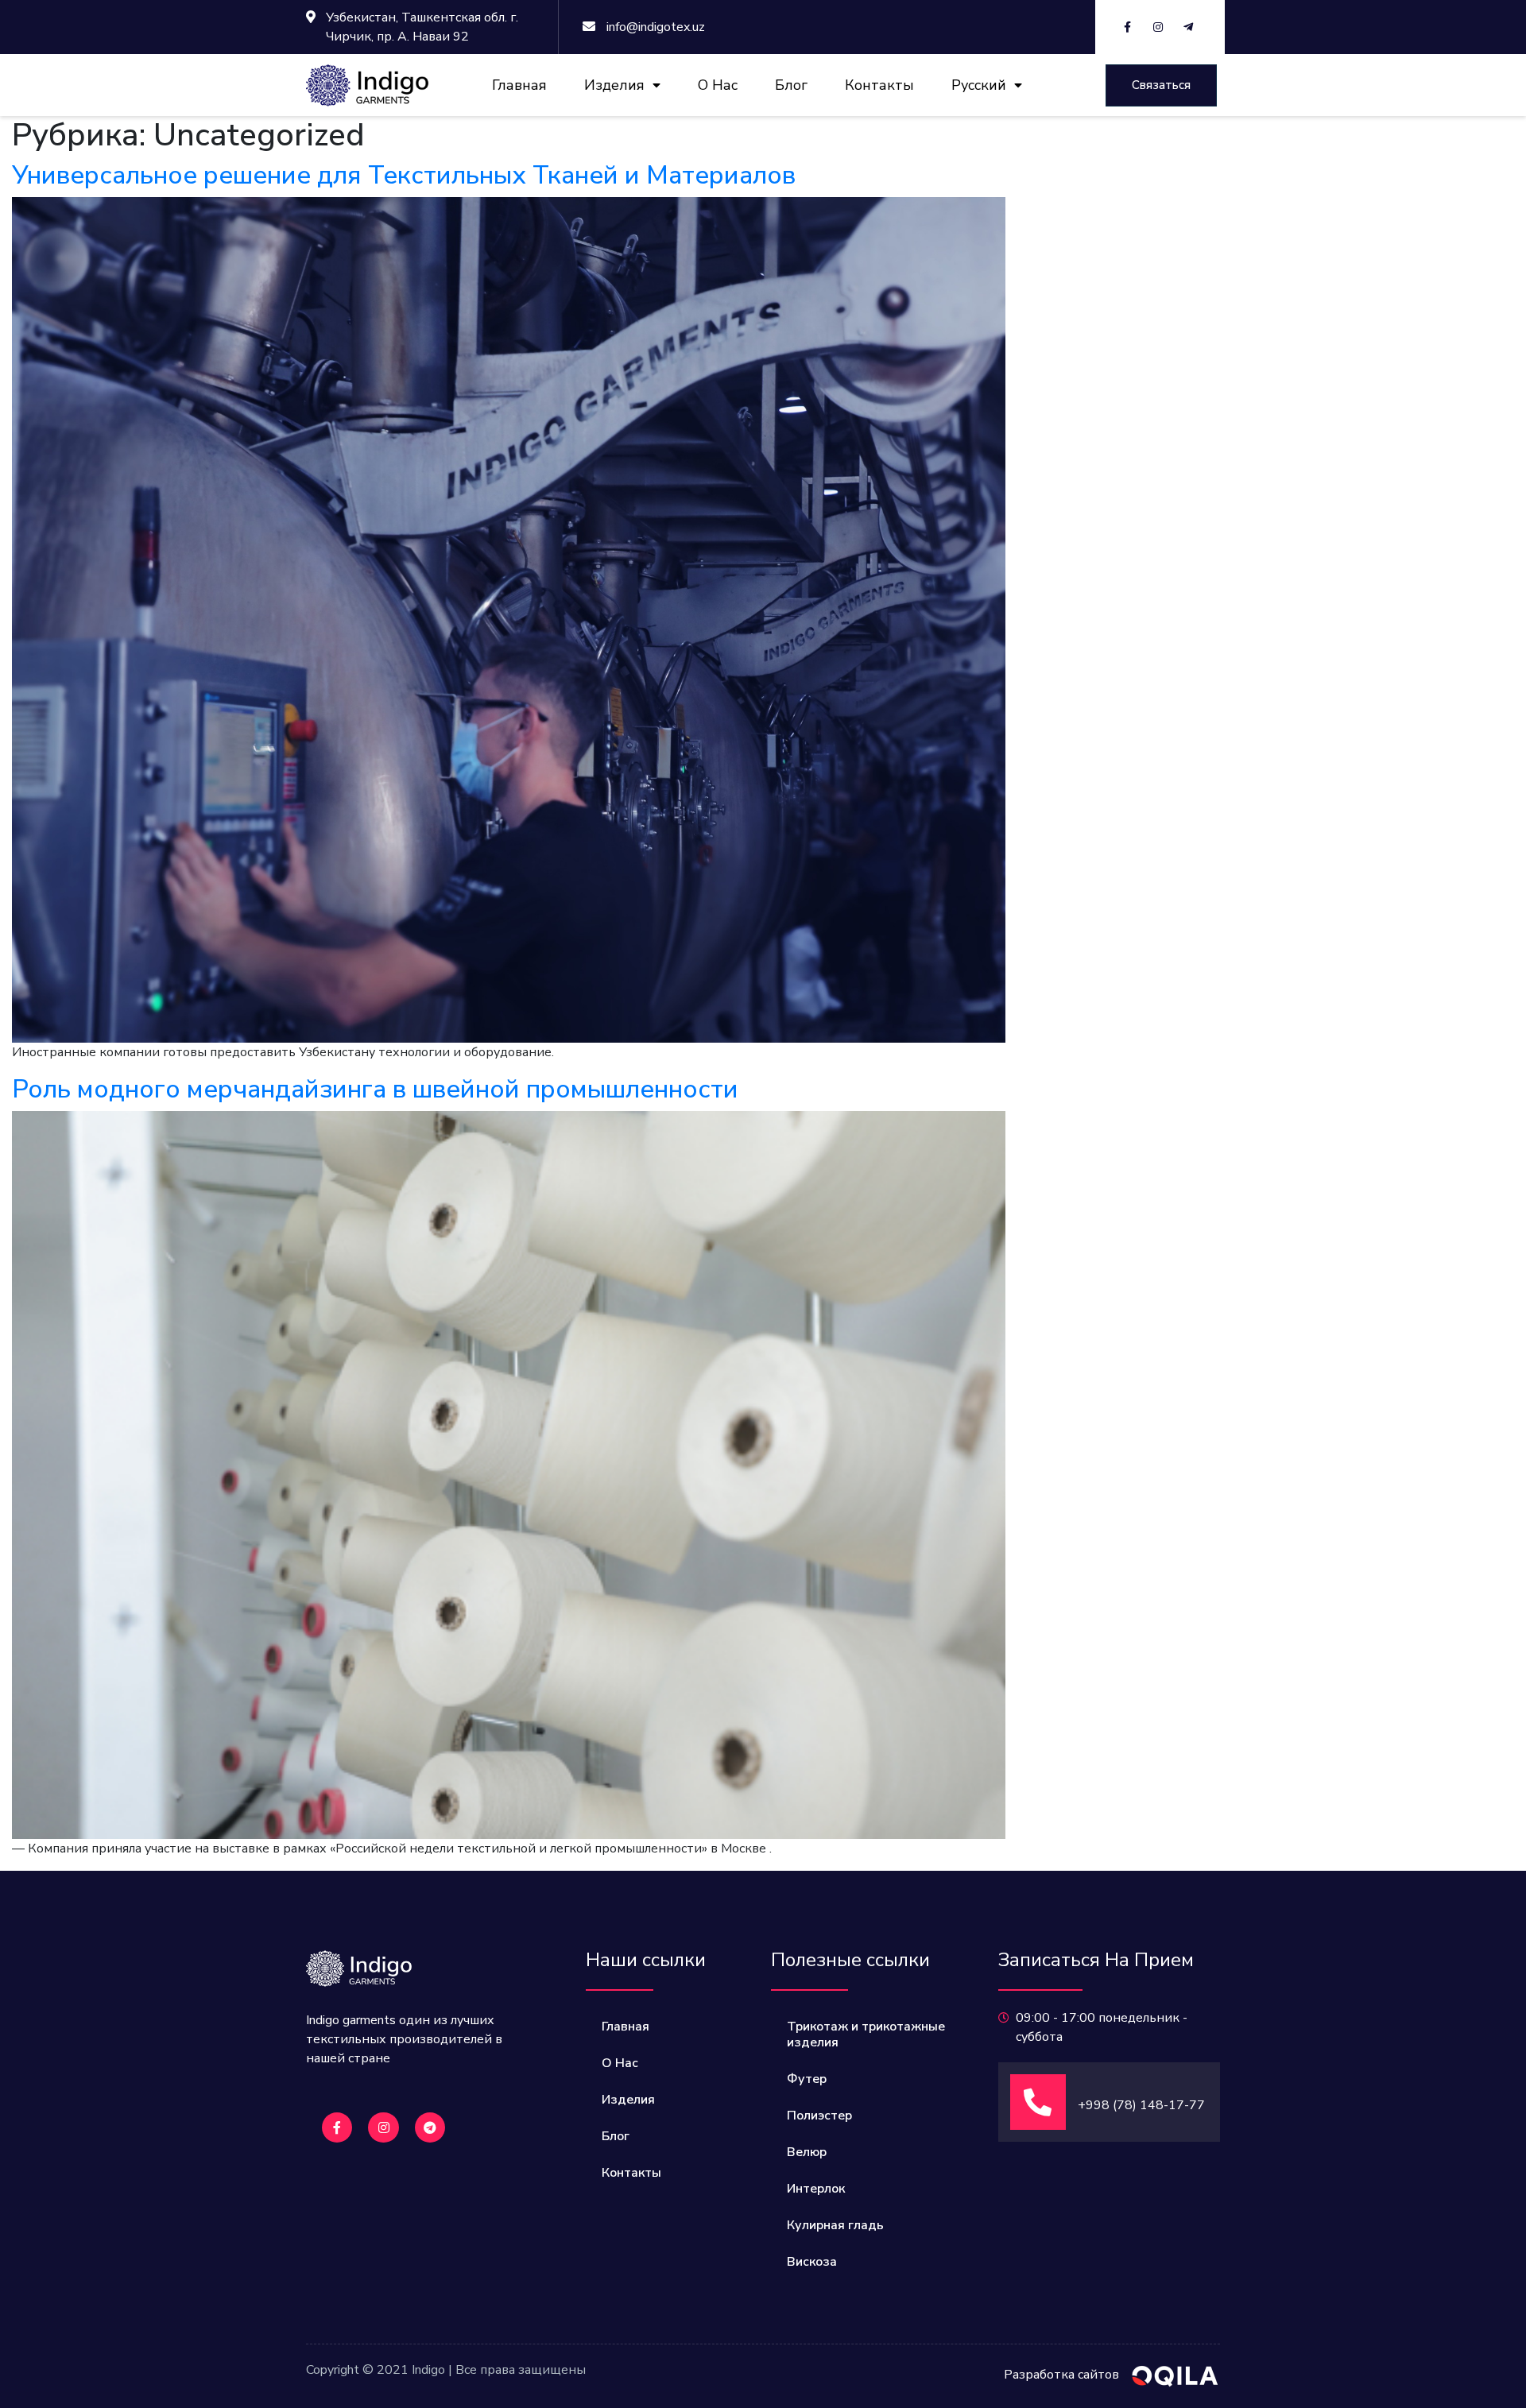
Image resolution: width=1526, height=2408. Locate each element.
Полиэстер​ (819, 2116)
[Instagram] (383, 2127)
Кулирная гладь (835, 2225)
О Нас (718, 85)
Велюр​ (807, 2152)
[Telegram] (430, 2127)
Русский (979, 85)
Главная (519, 85)
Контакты (879, 85)
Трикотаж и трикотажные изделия (866, 2034)
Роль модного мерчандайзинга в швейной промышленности (375, 1089)
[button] (1161, 85)
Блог (791, 85)
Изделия (614, 85)
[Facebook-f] (337, 2127)
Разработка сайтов (1061, 2375)
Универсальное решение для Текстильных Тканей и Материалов (404, 175)
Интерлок (816, 2189)
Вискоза (812, 2262)
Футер (807, 2079)
